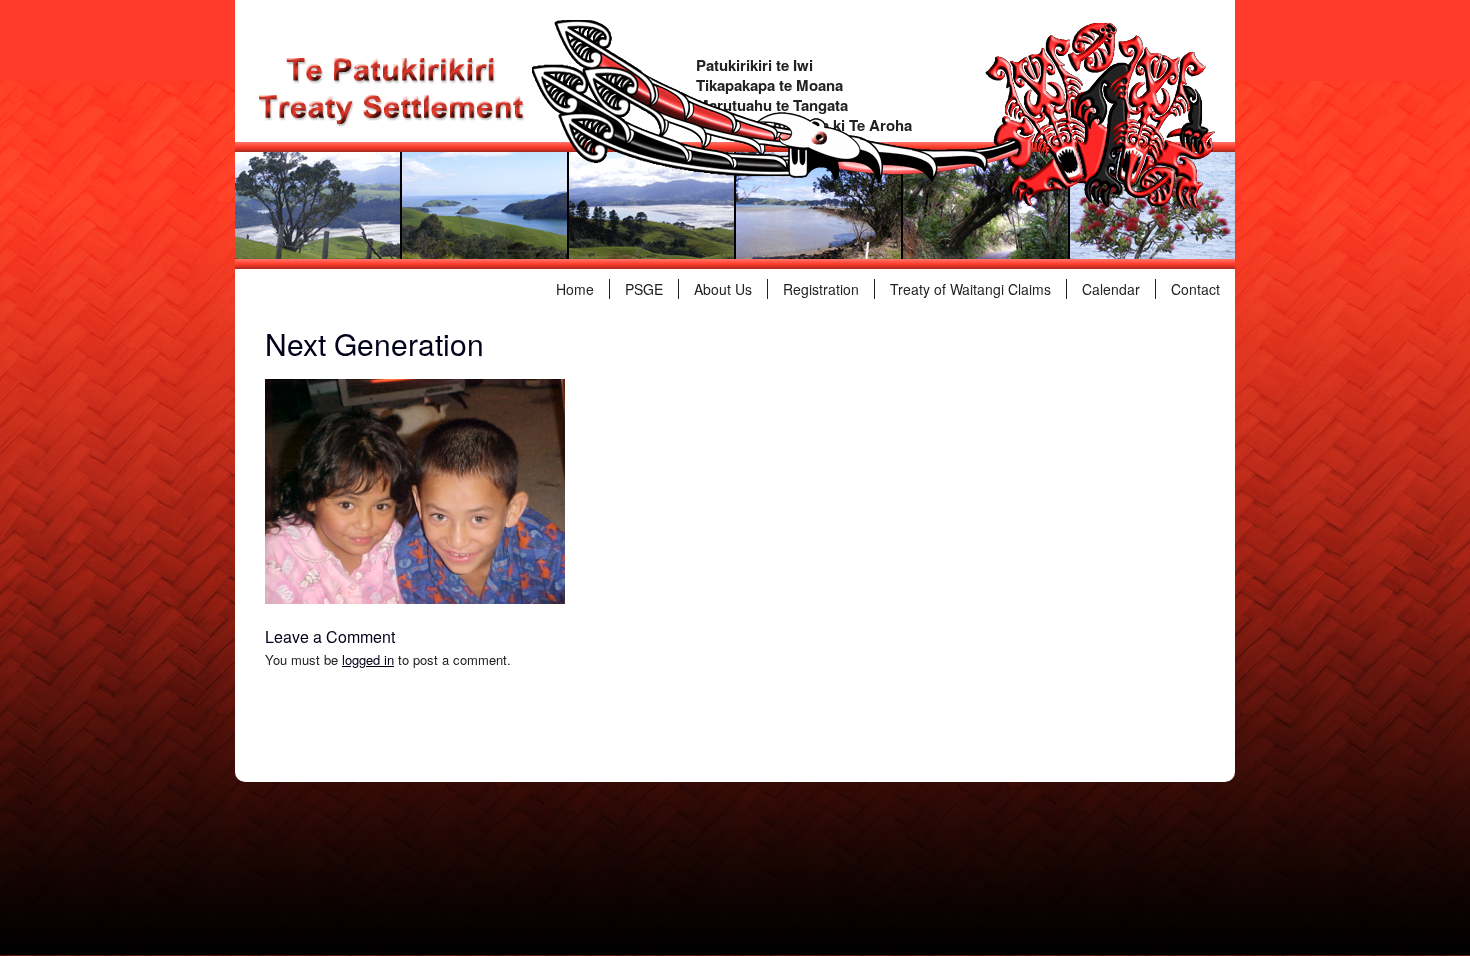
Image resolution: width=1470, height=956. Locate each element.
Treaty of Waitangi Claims (970, 289)
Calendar (1111, 289)
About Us (723, 289)
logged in (368, 659)
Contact (1195, 289)
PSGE (644, 289)
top (264, 756)
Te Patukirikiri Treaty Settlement (391, 90)
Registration (821, 289)
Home (575, 289)
